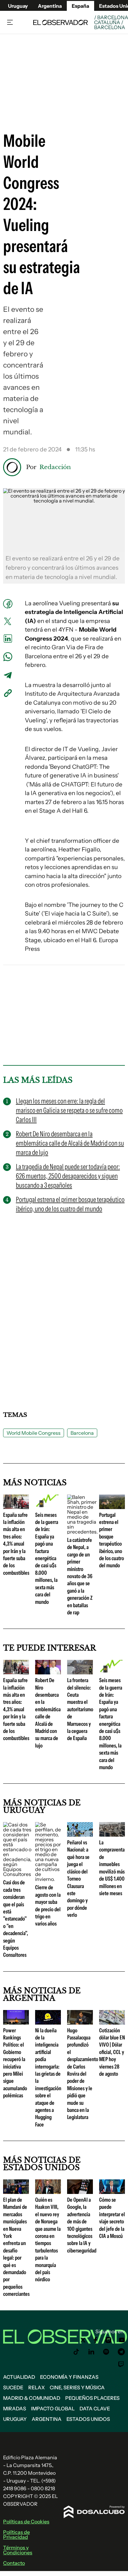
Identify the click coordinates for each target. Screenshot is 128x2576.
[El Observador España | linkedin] (91, 2352)
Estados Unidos (88, 2419)
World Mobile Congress (34, 1433)
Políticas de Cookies (26, 2522)
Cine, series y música (77, 2387)
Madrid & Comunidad (32, 2398)
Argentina (50, 6)
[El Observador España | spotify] (106, 2352)
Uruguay (18, 6)
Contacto (14, 2563)
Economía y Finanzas (69, 2377)
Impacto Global (53, 2408)
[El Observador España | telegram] (121, 2352)
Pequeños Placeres (92, 2398)
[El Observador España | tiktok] (76, 2352)
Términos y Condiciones (18, 2550)
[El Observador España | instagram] (108, 2340)
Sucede (13, 2387)
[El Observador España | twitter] (83, 2340)
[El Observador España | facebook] (95, 2340)
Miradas (15, 2408)
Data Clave (95, 2408)
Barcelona (82, 1433)
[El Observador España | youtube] (122, 2340)
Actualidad (19, 2377)
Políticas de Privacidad (16, 2535)
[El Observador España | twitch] (121, 2364)
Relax (37, 2387)
